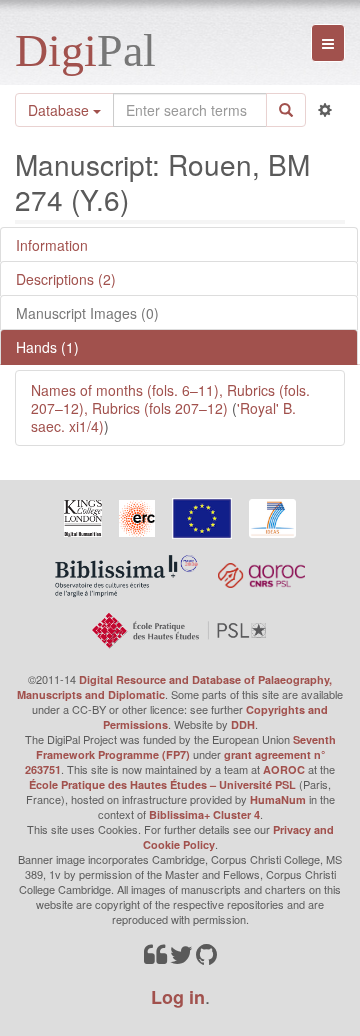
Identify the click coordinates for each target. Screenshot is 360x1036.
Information (52, 245)
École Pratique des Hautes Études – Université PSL (162, 784)
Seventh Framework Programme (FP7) (186, 747)
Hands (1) (47, 347)
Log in (178, 997)
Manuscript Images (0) (87, 313)
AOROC (284, 769)
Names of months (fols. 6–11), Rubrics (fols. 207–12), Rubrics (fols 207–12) (170, 399)
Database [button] (60, 110)
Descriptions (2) (66, 279)
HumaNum (278, 799)
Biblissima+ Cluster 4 (204, 814)
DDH (243, 724)
